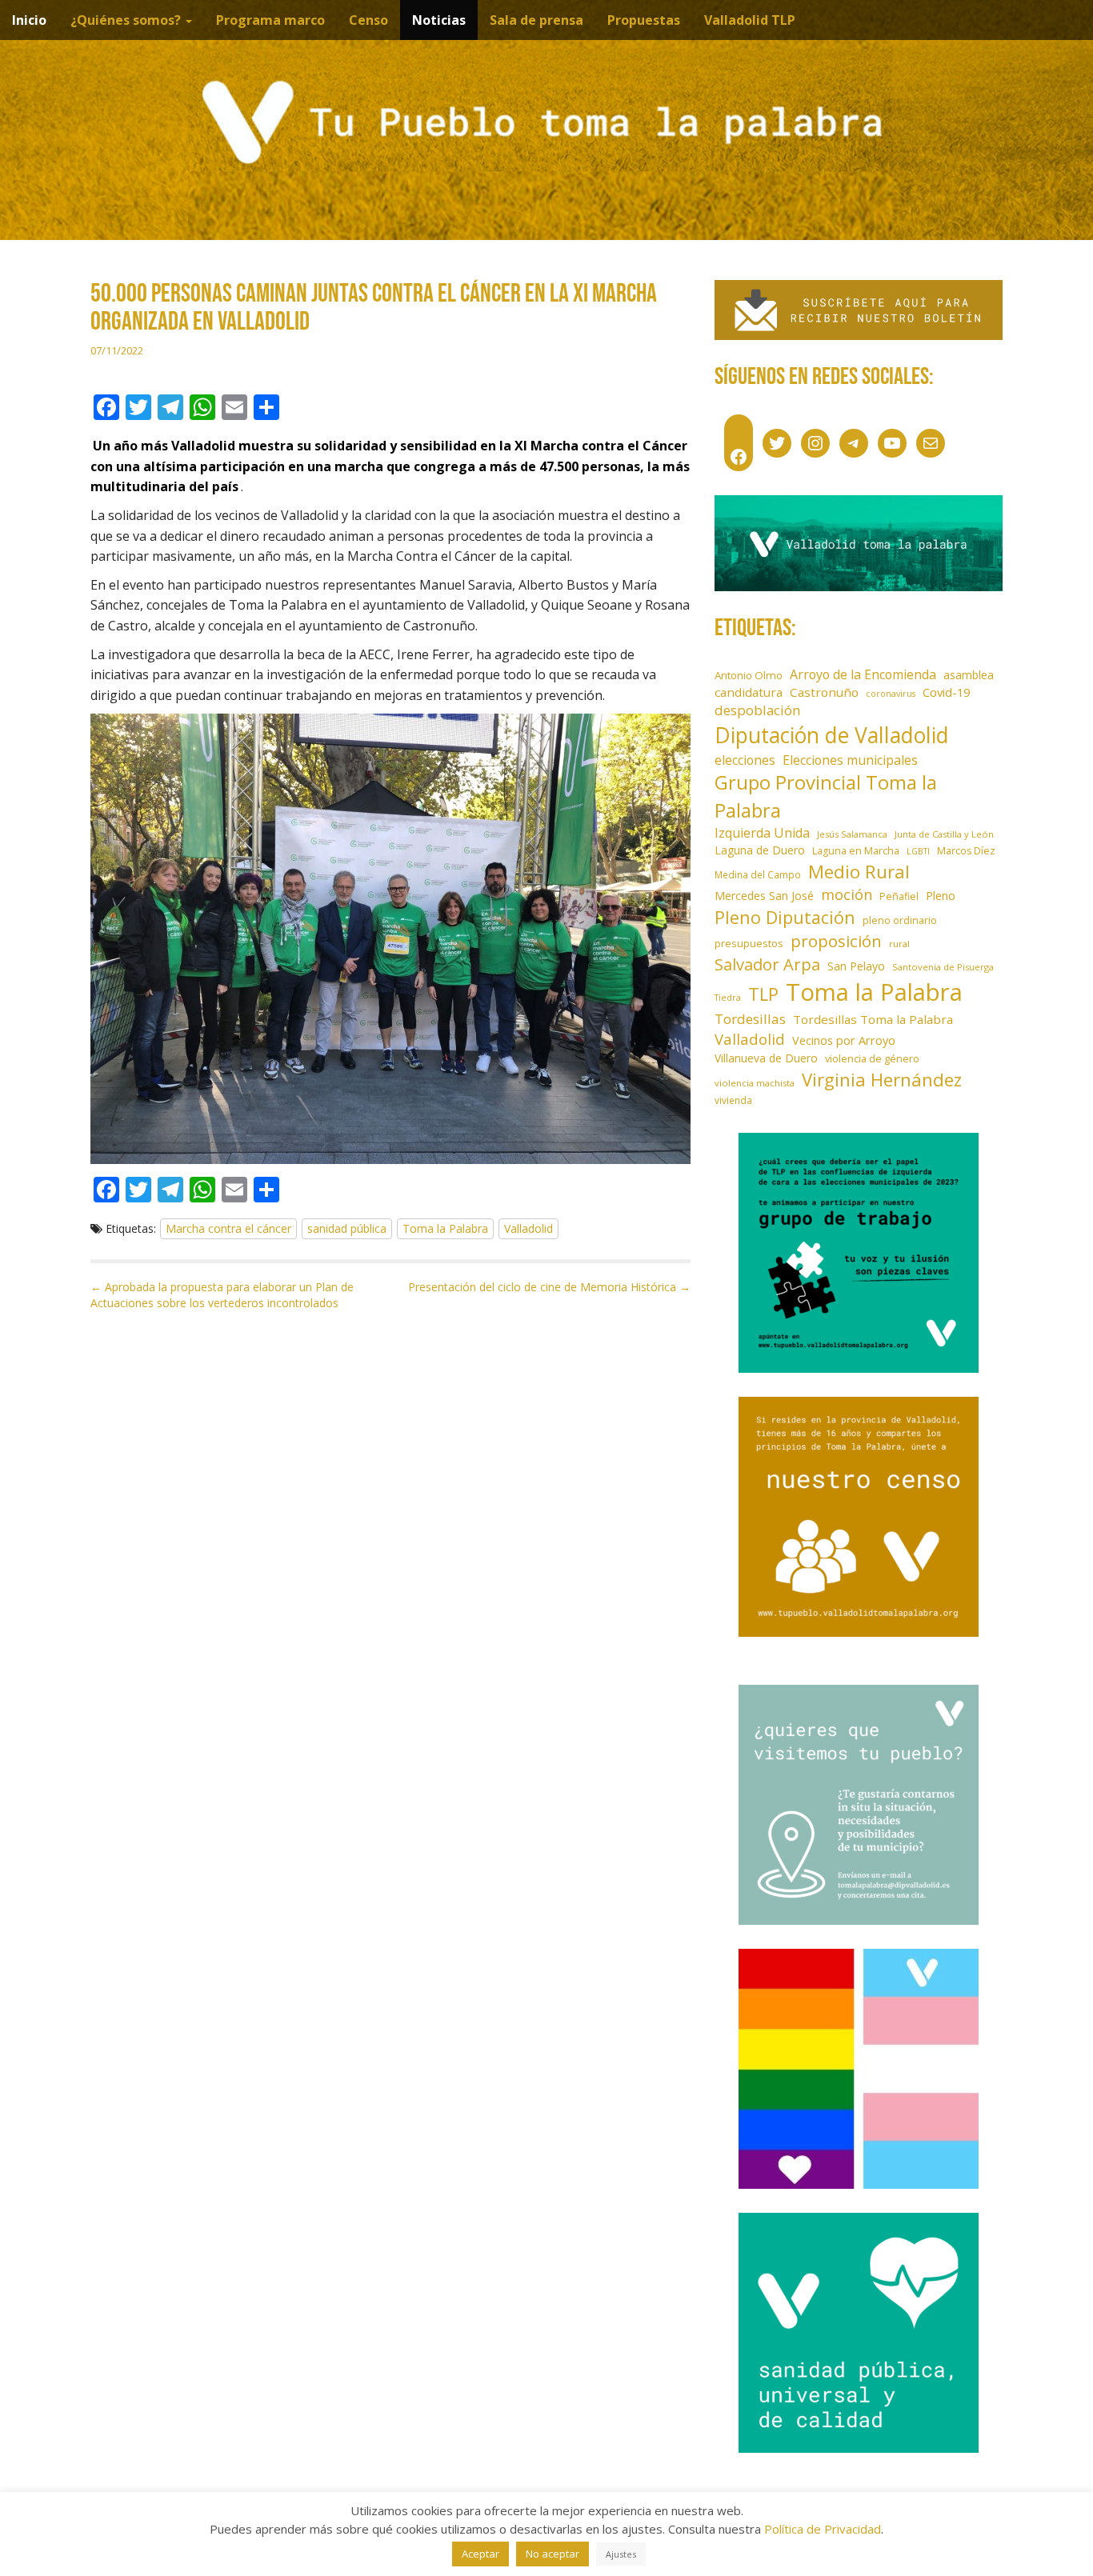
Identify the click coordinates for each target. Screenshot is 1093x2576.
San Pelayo (856, 966)
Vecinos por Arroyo (844, 1040)
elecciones (745, 760)
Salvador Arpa (767, 964)
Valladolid (528, 1228)
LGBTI (918, 851)
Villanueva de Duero (766, 1058)
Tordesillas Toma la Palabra (873, 1019)
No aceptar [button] (553, 2554)
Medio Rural (859, 872)
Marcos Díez (966, 851)
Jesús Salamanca (852, 834)
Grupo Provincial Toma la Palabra (826, 796)
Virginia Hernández (882, 1079)
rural (899, 944)
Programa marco (270, 20)
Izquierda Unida (762, 833)
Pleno (941, 896)
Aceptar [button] (480, 2554)
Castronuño (824, 692)
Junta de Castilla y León (944, 834)
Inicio (29, 20)
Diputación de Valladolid (832, 735)
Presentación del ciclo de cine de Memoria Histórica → (549, 1287)
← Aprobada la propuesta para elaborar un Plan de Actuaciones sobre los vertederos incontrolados (222, 1295)
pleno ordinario (900, 920)
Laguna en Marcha (856, 851)
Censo (368, 20)
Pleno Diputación (785, 917)
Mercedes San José (764, 896)
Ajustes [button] (621, 2554)
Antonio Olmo (749, 675)
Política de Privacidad (823, 2529)
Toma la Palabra (445, 1228)
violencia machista (755, 1083)
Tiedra (728, 998)
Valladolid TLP (750, 20)
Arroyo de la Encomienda (863, 674)
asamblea (969, 675)
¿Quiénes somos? (127, 20)
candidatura (749, 692)
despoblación (758, 710)
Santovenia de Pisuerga (943, 967)
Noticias (439, 20)
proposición (836, 941)
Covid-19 (946, 692)
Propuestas (644, 20)
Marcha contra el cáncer (228, 1228)
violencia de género (872, 1058)
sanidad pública (347, 1228)
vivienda (733, 1100)
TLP (763, 994)
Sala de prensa (536, 20)
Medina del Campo (758, 874)
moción (847, 894)
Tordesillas (750, 1019)
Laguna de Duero (760, 850)
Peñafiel (899, 896)
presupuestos (749, 943)
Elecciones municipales (850, 760)
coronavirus (891, 694)
